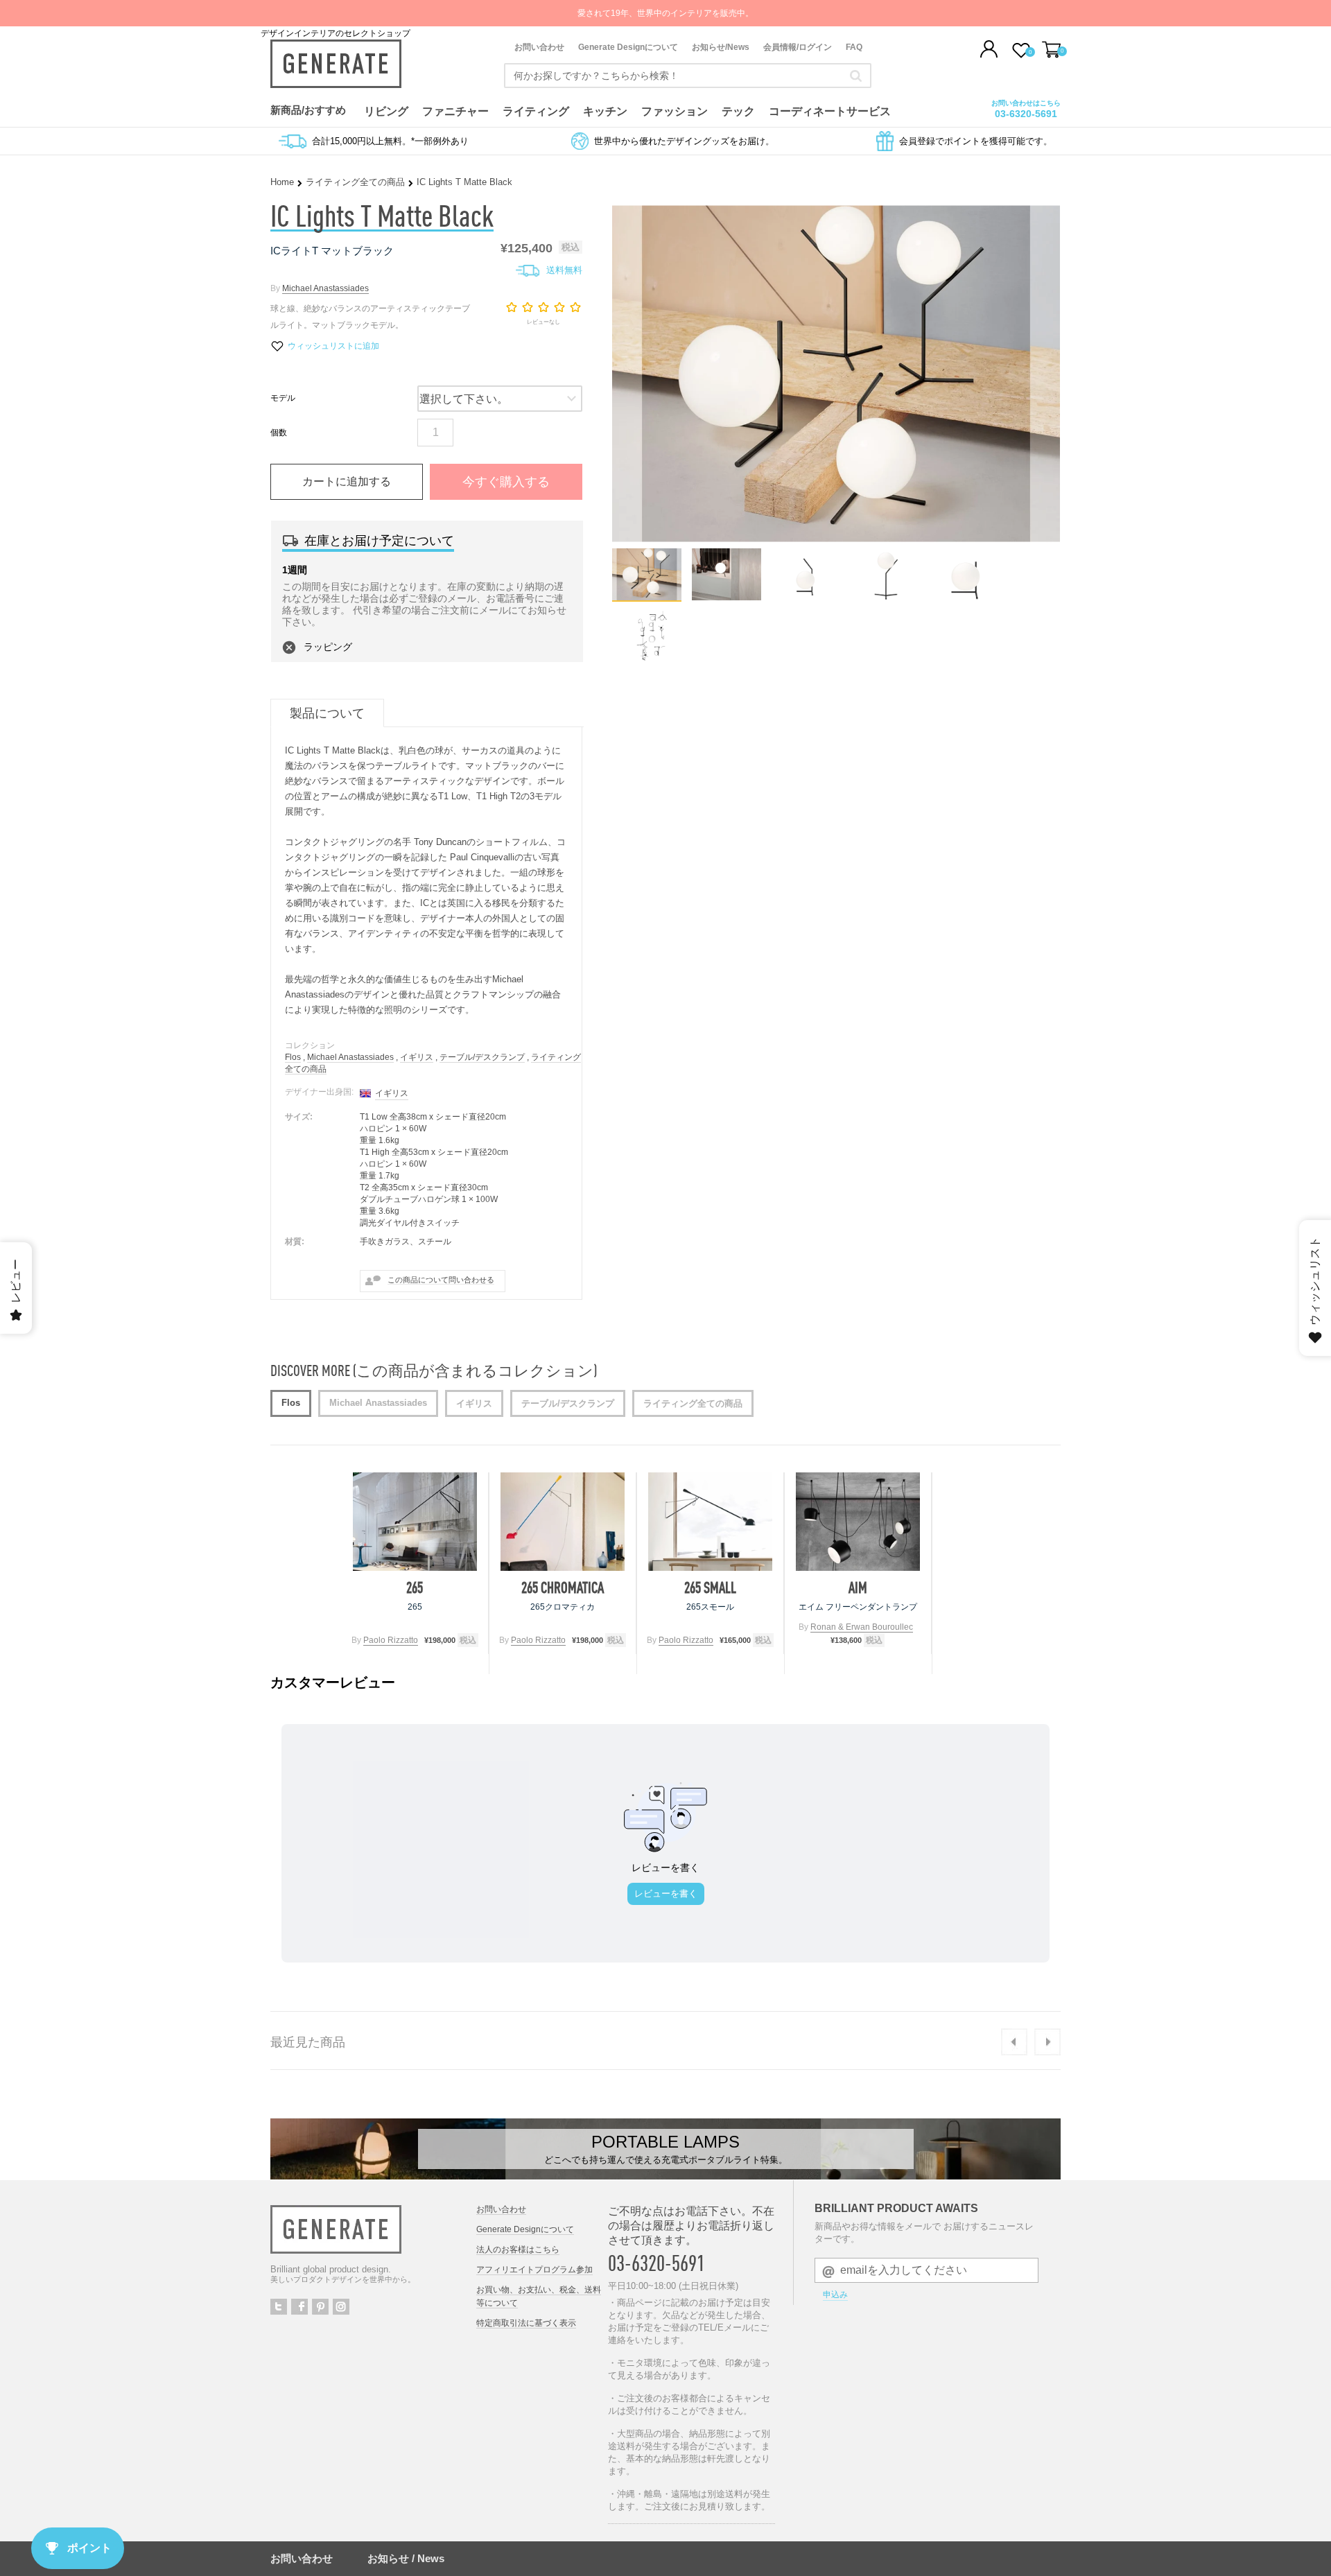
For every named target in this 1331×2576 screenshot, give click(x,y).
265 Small (710, 1587)
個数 (279, 433)
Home (282, 182)
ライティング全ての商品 (355, 182)
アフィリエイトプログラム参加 (534, 2270)
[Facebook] (299, 2307)
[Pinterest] (320, 2307)
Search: (856, 76)
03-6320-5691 (1026, 114)
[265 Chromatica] (563, 1522)
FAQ (854, 47)
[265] (415, 1522)
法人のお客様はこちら (518, 2249)
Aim (858, 1587)
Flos (293, 1057)
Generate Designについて (628, 47)
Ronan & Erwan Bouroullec (862, 1627)
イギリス (417, 1057)
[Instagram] (341, 2307)
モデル (283, 398)
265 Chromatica (563, 1587)
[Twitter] (279, 2307)
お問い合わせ (539, 47)
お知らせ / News (406, 2558)
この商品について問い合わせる (441, 1280)
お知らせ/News (721, 47)
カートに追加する (347, 481)
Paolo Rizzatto (391, 1640)
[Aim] (858, 1522)
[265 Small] (710, 1522)
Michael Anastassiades (325, 288)
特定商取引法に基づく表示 (526, 2323)
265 (415, 1587)
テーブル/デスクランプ (482, 1057)
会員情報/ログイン (798, 47)
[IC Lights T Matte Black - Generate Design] (647, 597)
